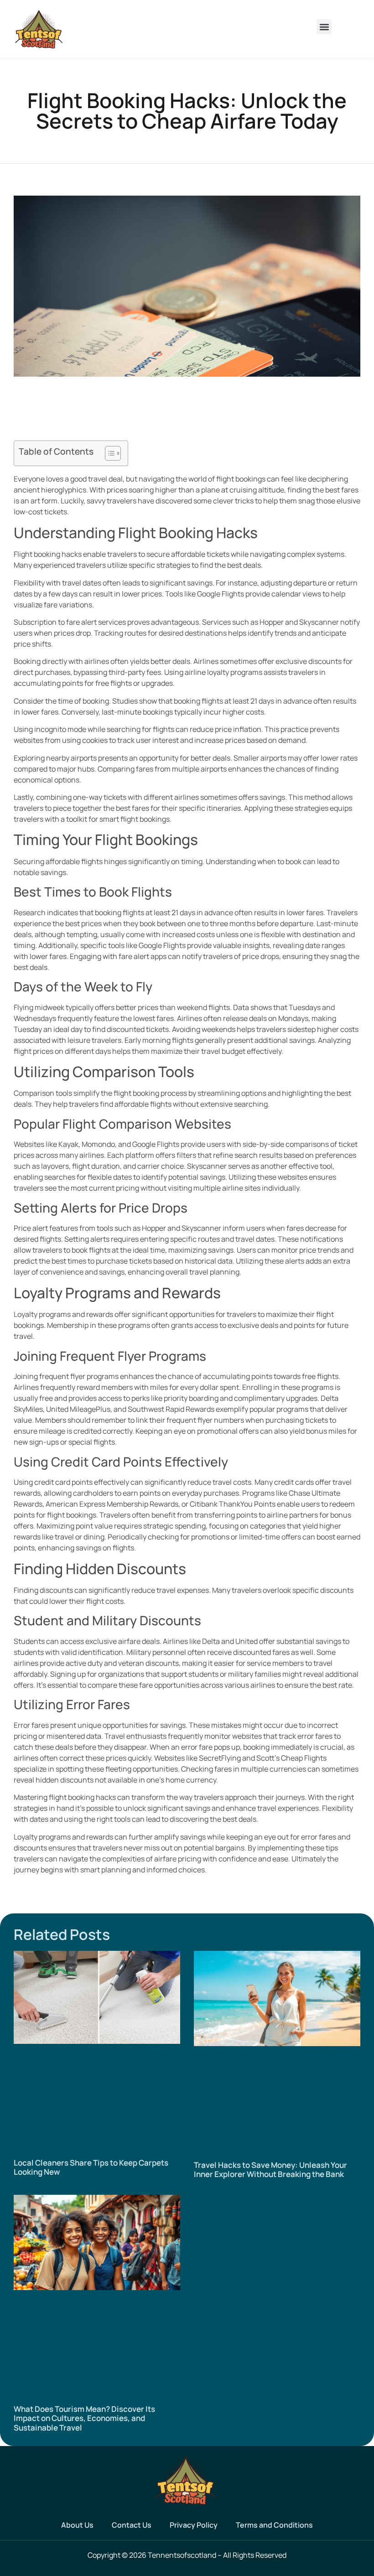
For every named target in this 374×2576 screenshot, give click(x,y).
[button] (324, 27)
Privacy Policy (194, 2525)
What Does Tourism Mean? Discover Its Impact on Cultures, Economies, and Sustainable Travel (84, 2418)
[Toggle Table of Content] (108, 453)
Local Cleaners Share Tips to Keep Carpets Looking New (91, 2167)
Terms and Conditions (274, 2525)
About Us (77, 2525)
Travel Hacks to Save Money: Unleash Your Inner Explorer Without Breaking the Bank (270, 2169)
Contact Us (132, 2525)
